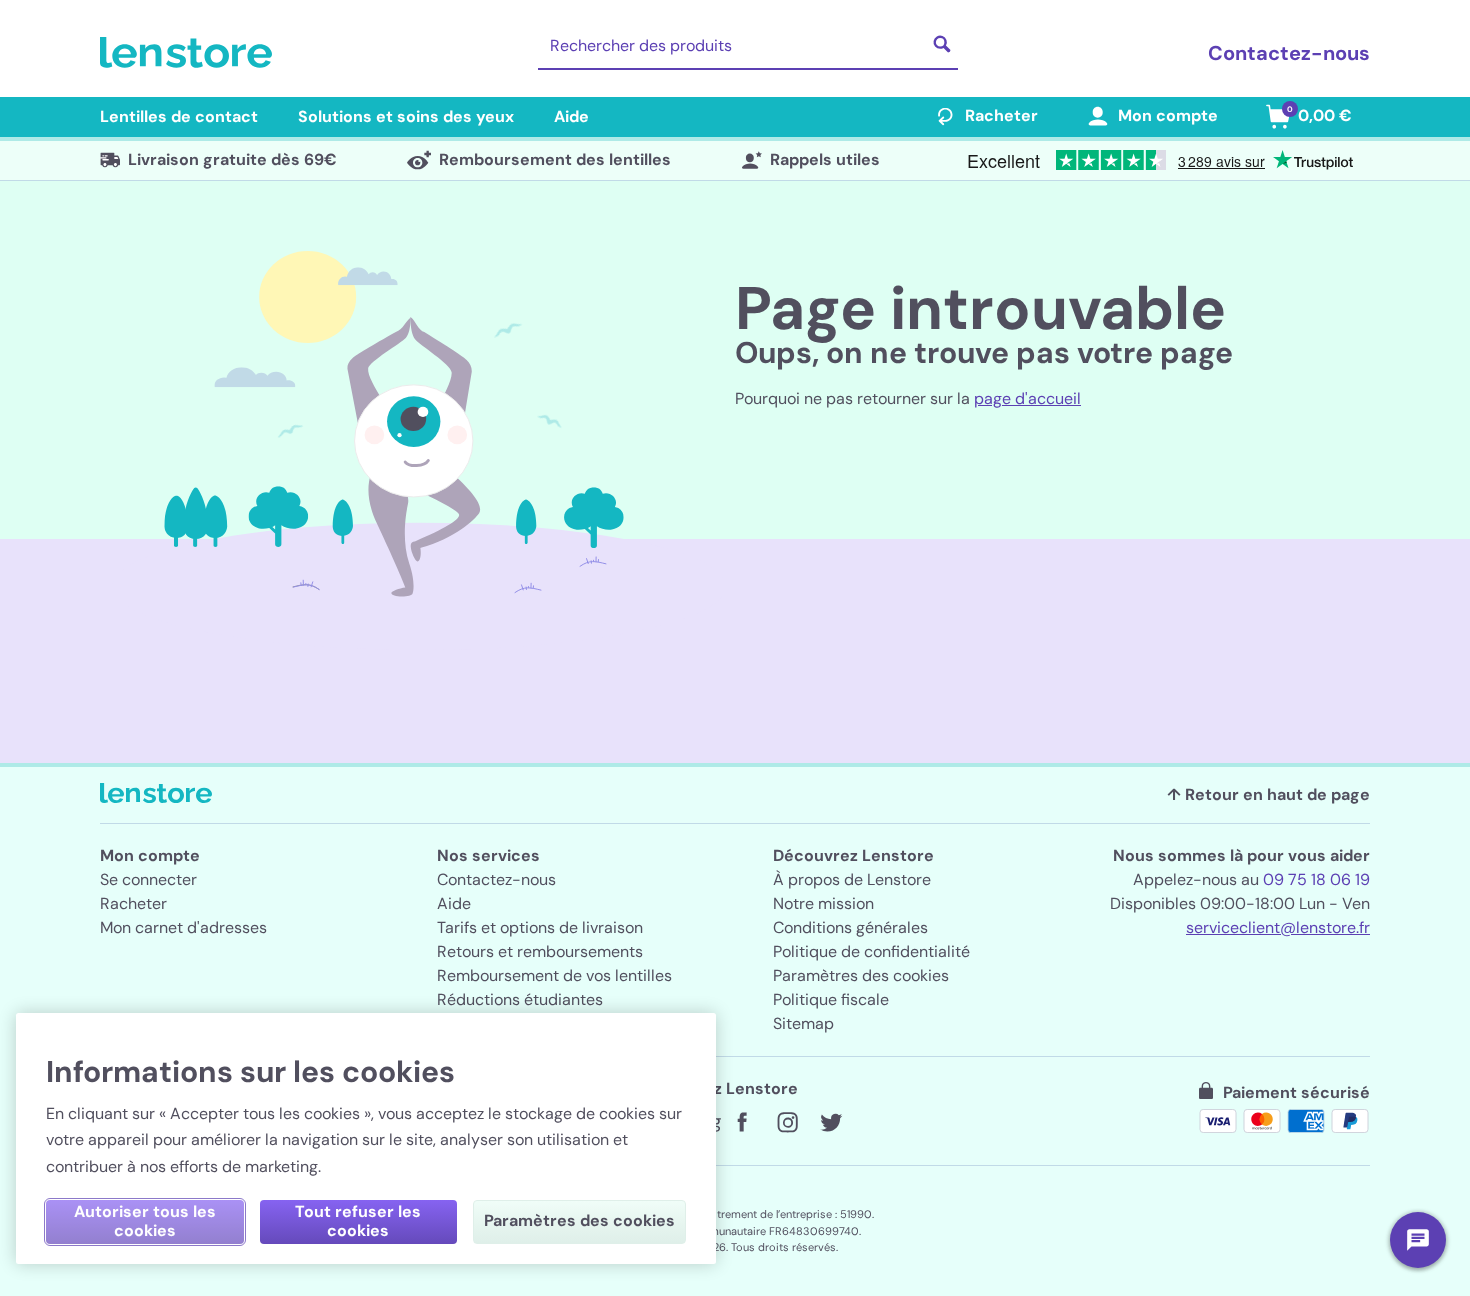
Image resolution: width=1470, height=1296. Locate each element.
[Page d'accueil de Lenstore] (190, 53)
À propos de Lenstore (852, 879)
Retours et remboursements (540, 951)
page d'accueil (1027, 398)
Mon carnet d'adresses (183, 927)
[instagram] (787, 1123)
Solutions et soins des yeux (406, 116)
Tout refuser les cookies (358, 1221)
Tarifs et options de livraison (540, 927)
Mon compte (1168, 115)
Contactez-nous (1289, 53)
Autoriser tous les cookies (145, 1221)
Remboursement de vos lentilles (554, 975)
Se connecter (148, 879)
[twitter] (831, 1123)
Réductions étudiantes (520, 999)
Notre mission (823, 903)
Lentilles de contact (179, 116)
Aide (571, 116)
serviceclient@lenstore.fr (1278, 927)
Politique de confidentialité (871, 951)
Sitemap (803, 1023)
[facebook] (743, 1123)
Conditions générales (850, 927)
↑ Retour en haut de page (1268, 794)
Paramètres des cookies (861, 975)
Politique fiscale (831, 999)
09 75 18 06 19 (1316, 879)
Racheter (1001, 115)
